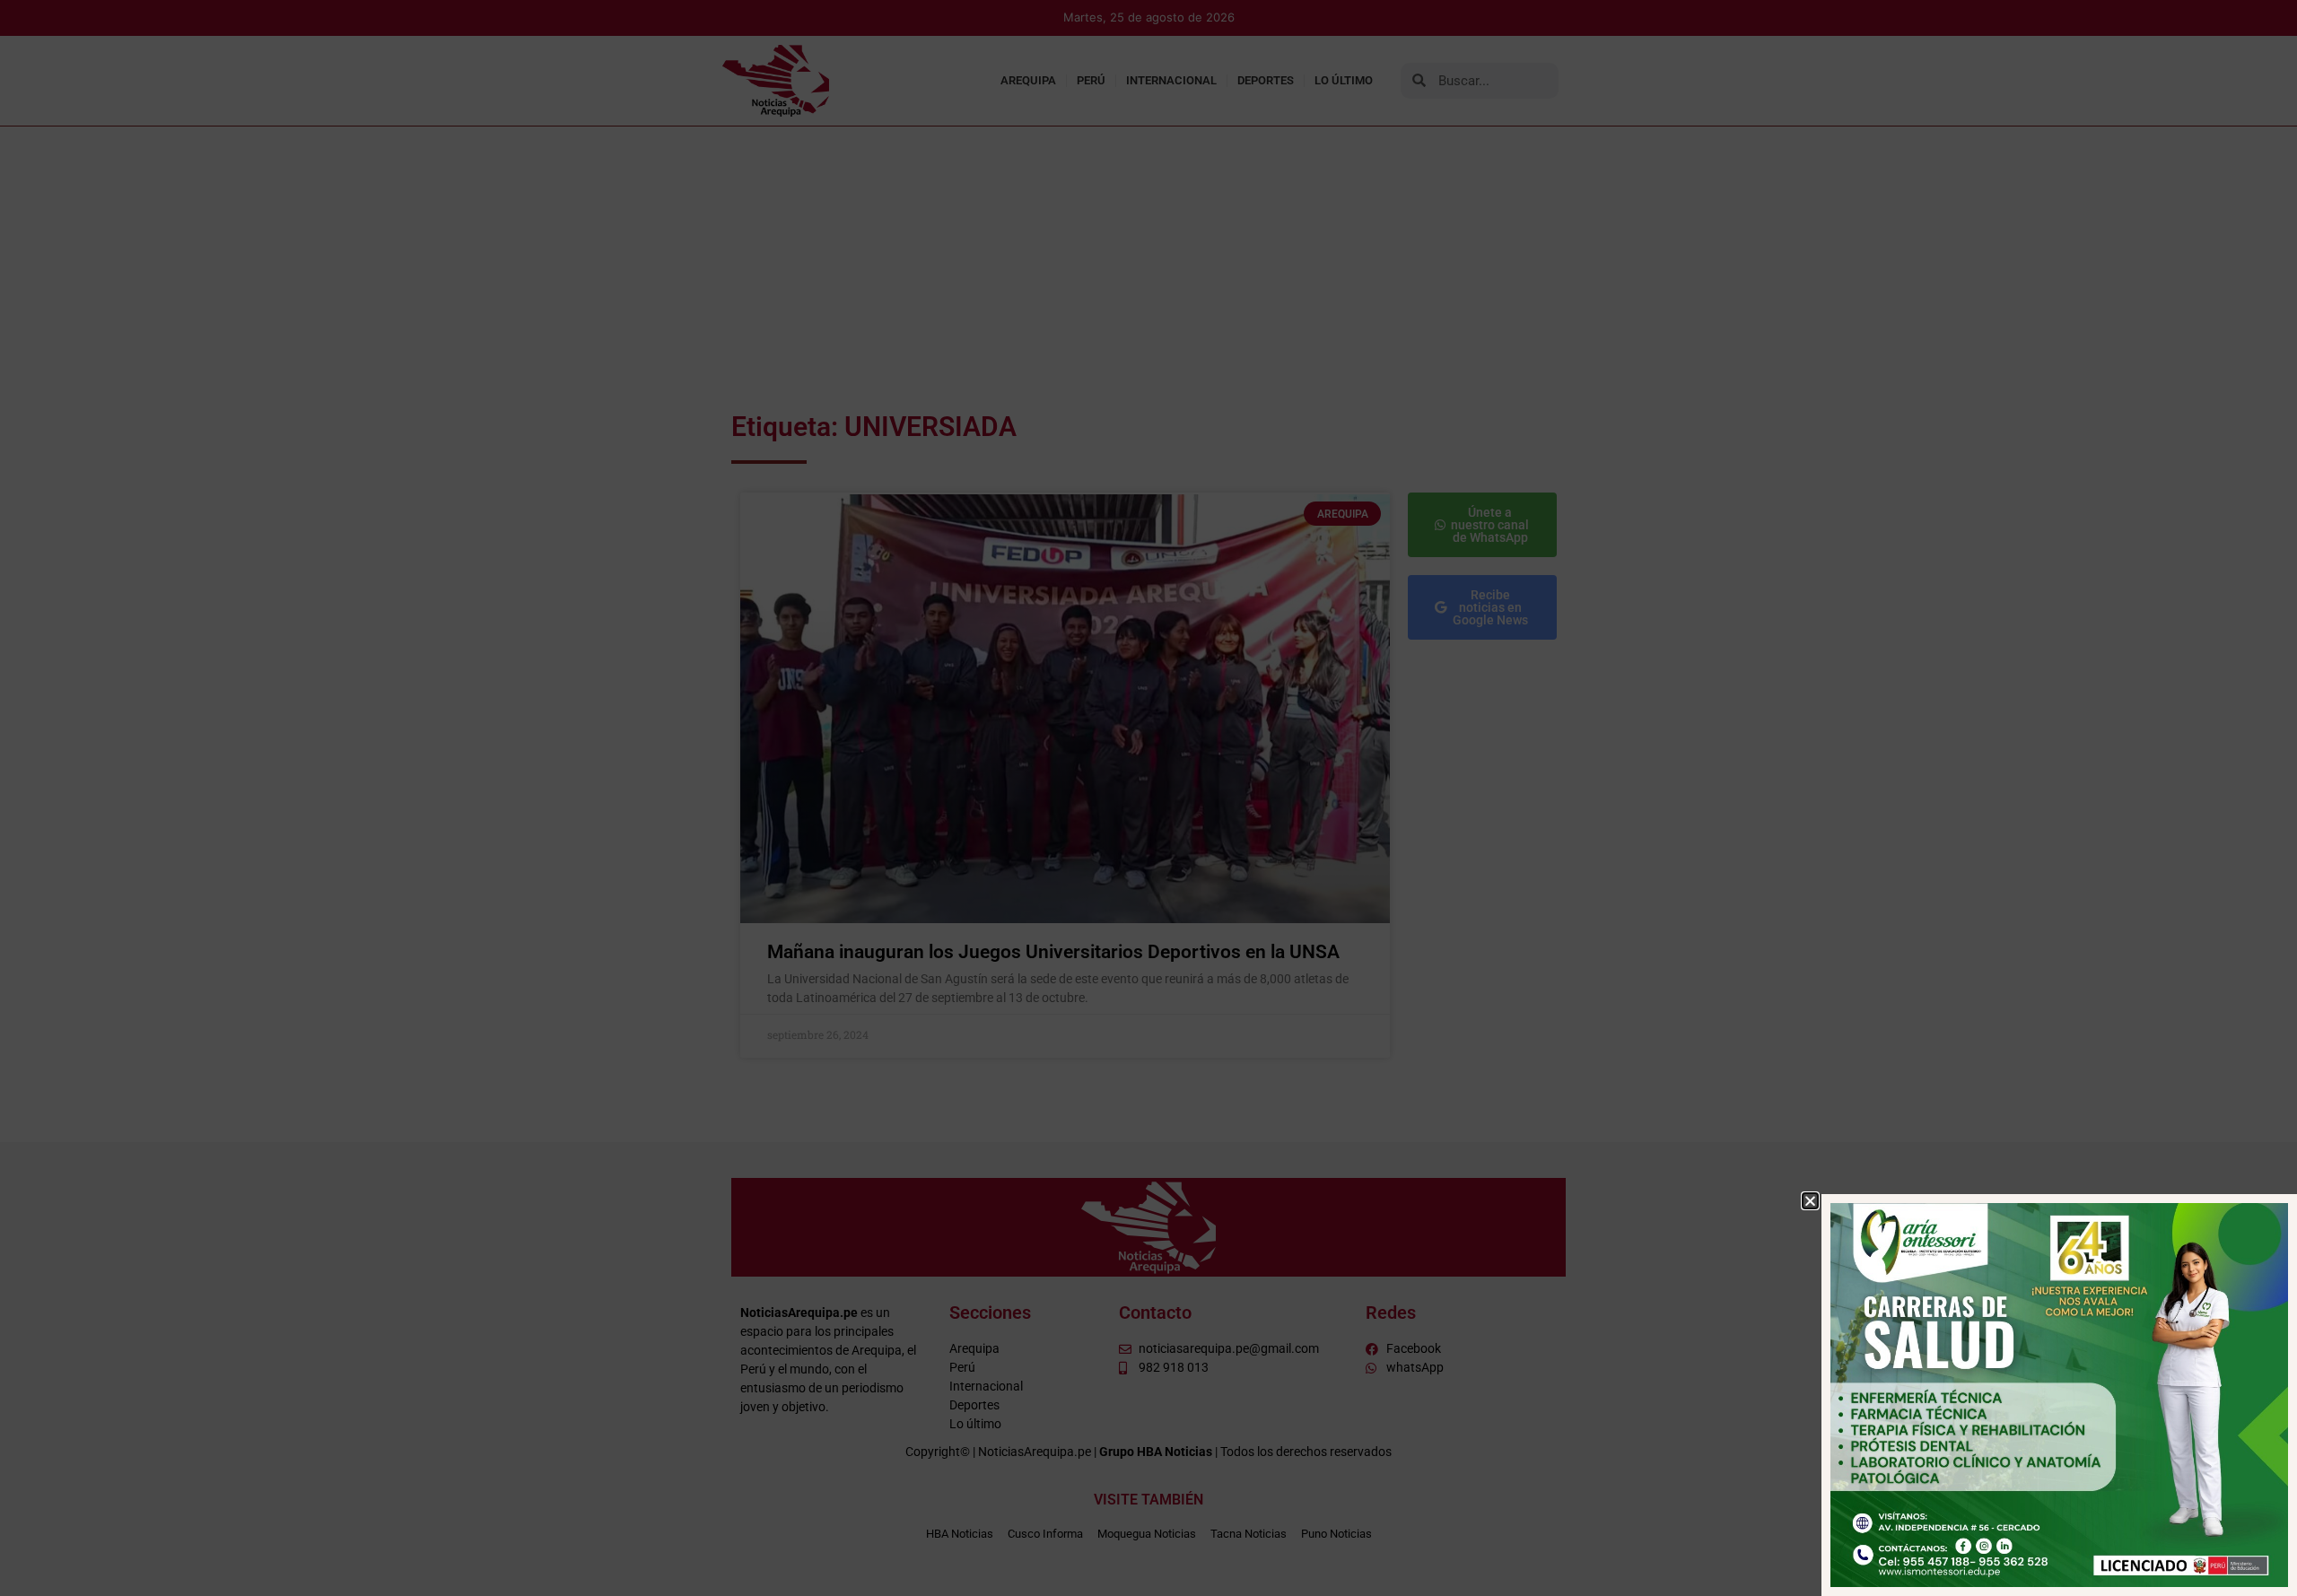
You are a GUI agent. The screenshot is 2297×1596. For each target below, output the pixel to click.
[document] (1148, 798)
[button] (1810, 1201)
